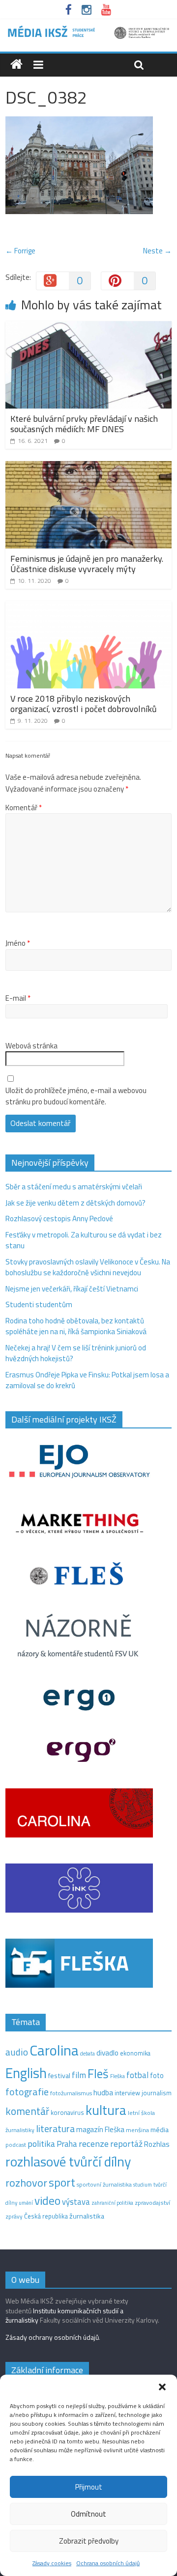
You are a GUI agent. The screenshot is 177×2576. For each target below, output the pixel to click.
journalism (157, 2093)
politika (41, 2144)
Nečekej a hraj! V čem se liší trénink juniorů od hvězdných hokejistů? (76, 1353)
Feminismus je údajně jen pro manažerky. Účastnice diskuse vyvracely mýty (87, 564)
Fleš (98, 2074)
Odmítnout (88, 2514)
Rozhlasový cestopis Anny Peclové (59, 1219)
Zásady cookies (52, 2563)
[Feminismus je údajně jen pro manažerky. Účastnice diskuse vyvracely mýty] (88, 467)
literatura (55, 2129)
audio (17, 2052)
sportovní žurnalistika (104, 2185)
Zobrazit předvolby (89, 2541)
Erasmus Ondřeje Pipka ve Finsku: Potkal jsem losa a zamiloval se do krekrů (87, 1380)
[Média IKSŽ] (88, 29)
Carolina (54, 2050)
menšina (137, 2130)
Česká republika (46, 2216)
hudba (103, 2092)
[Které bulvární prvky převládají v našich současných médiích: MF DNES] (88, 327)
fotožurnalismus (71, 2093)
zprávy (14, 2217)
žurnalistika (87, 2216)
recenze (94, 2143)
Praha (67, 2144)
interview (127, 2093)
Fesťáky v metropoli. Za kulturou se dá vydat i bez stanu (84, 1240)
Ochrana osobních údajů (108, 2563)
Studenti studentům (39, 1304)
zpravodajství (152, 2203)
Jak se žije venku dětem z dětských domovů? (75, 1203)
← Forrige (20, 251)
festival (59, 2076)
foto (157, 2076)
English (26, 2073)
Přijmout (89, 2487)
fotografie (27, 2092)
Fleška (118, 2076)
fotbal (137, 2075)
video (47, 2201)
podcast (16, 2145)
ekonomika (135, 2053)
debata (88, 2054)
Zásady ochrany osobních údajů (52, 2337)
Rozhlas (157, 2144)
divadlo (107, 2053)
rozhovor (26, 2183)
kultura (106, 2110)
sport (62, 2182)
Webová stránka (31, 1046)
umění (26, 2203)
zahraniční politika (112, 2203)
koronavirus (67, 2112)
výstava (76, 2202)
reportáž (126, 2144)
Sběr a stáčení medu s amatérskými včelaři (74, 1187)
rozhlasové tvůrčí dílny (68, 2161)
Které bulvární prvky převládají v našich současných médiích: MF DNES (84, 424)
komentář (27, 2111)
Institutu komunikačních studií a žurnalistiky (64, 2316)
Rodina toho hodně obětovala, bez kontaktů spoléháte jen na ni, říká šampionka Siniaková (76, 1326)
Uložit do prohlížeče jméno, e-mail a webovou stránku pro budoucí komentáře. (76, 1096)
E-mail (18, 998)
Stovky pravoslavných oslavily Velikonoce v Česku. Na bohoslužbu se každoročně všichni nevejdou (88, 1267)
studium (143, 2185)
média (160, 2130)
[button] (162, 2387)
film (79, 2075)
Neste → (157, 251)
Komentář (24, 808)
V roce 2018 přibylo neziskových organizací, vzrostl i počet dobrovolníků (84, 704)
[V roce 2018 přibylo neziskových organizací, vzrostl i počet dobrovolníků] (88, 607)
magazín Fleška (100, 2129)
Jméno (18, 943)
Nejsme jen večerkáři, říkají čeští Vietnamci (72, 1289)
